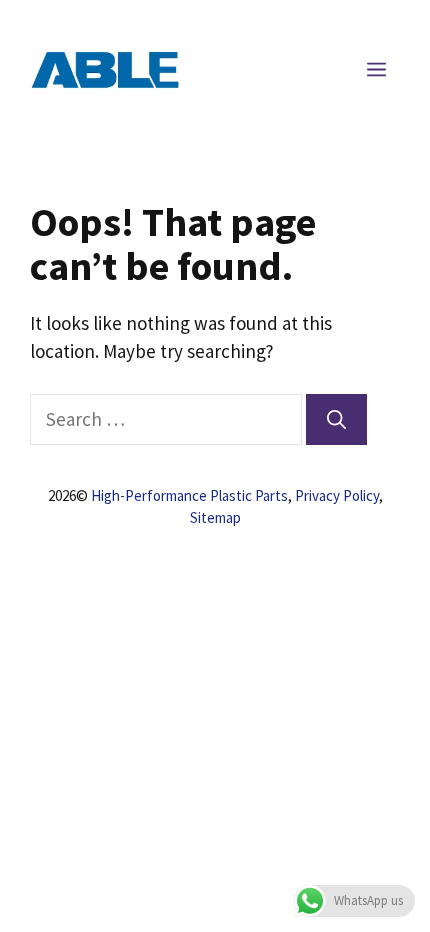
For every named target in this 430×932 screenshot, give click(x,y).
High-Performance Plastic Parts (189, 495)
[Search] (336, 419)
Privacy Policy (337, 495)
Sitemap (215, 517)
